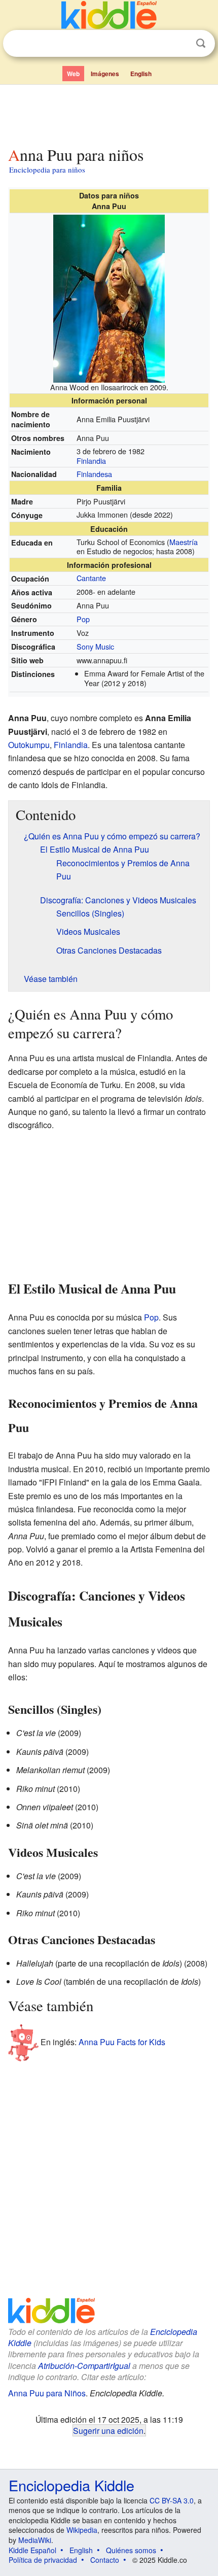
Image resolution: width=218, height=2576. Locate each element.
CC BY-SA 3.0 (172, 2500)
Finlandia (91, 461)
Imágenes (105, 74)
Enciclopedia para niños (47, 170)
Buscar (201, 43)
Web (73, 74)
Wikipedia (82, 2530)
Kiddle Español (32, 2550)
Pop (83, 619)
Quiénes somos (131, 2550)
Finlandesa (94, 474)
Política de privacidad (43, 2560)
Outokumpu (29, 745)
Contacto (105, 2560)
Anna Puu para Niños (47, 2393)
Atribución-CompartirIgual (84, 2366)
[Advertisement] (109, 113)
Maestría (184, 542)
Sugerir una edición (108, 2430)
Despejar (180, 44)
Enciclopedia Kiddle (71, 2485)
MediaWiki (35, 2540)
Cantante (91, 578)
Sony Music (95, 646)
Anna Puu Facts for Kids (122, 2042)
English (141, 74)
